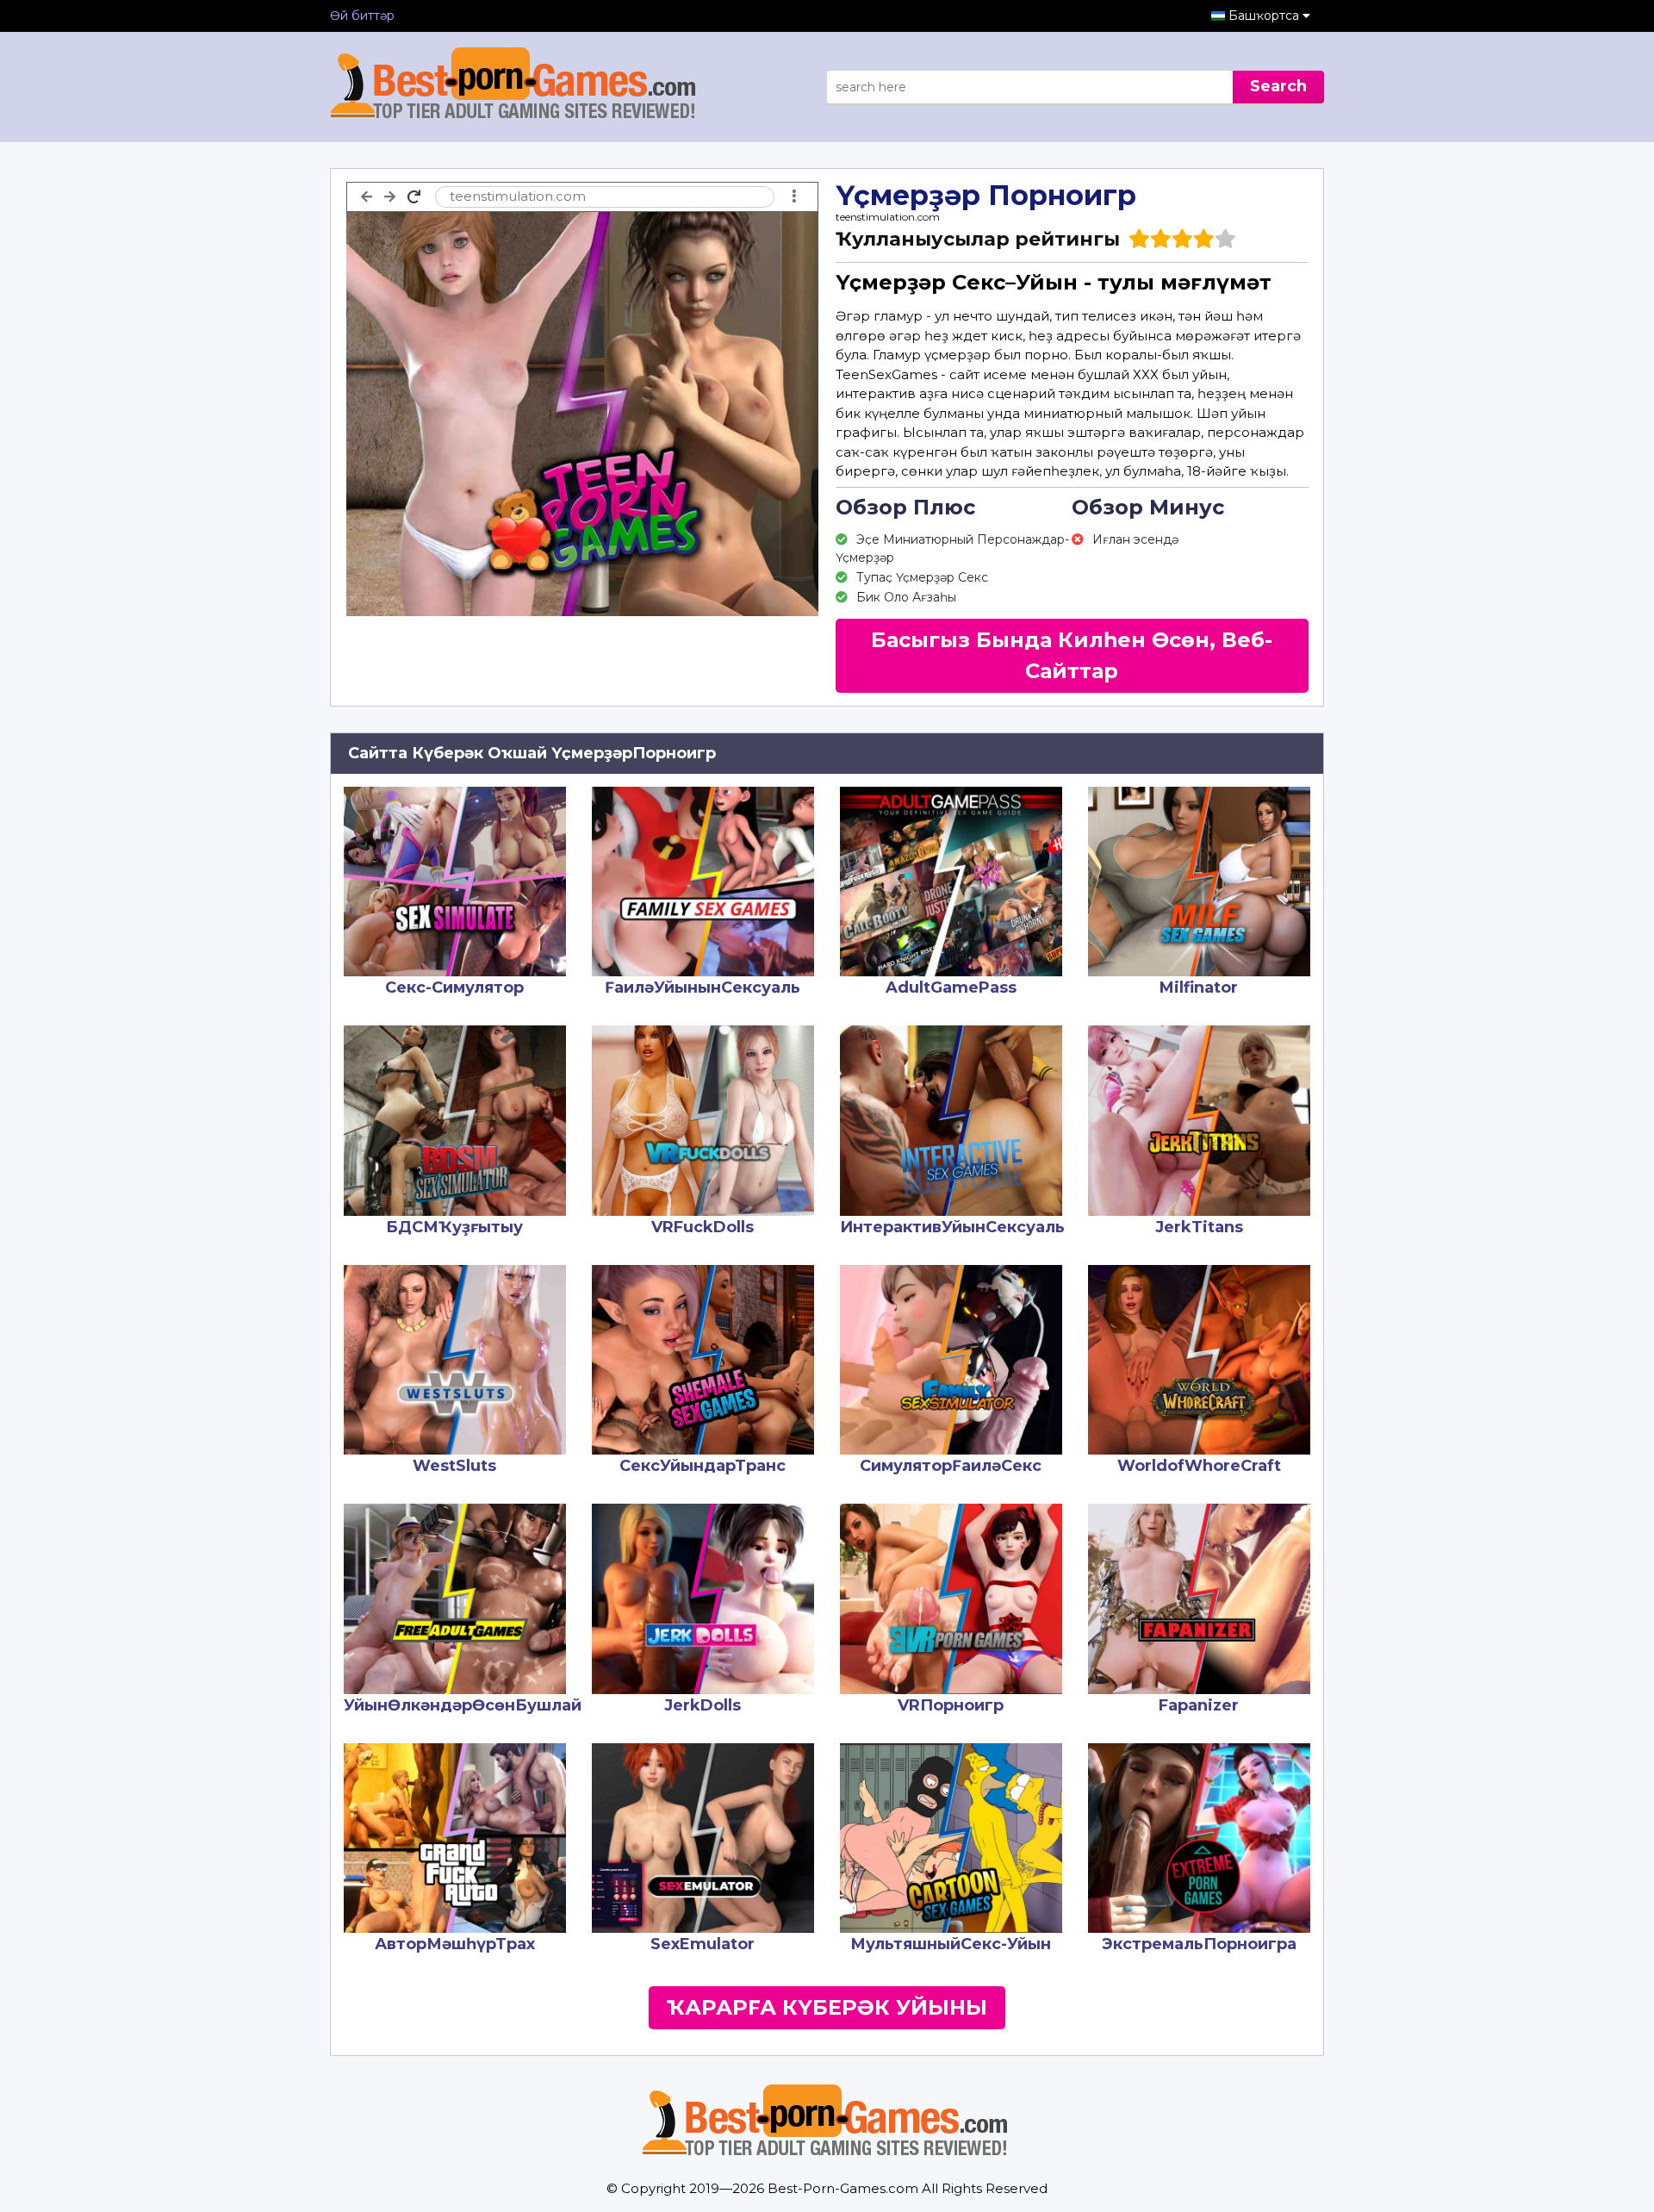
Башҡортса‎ (1265, 16)
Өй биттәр (362, 16)
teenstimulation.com (888, 217)
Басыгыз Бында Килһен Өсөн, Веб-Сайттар (1072, 655)
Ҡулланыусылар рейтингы (978, 239)
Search (1278, 86)
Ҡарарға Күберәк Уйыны (827, 2007)
